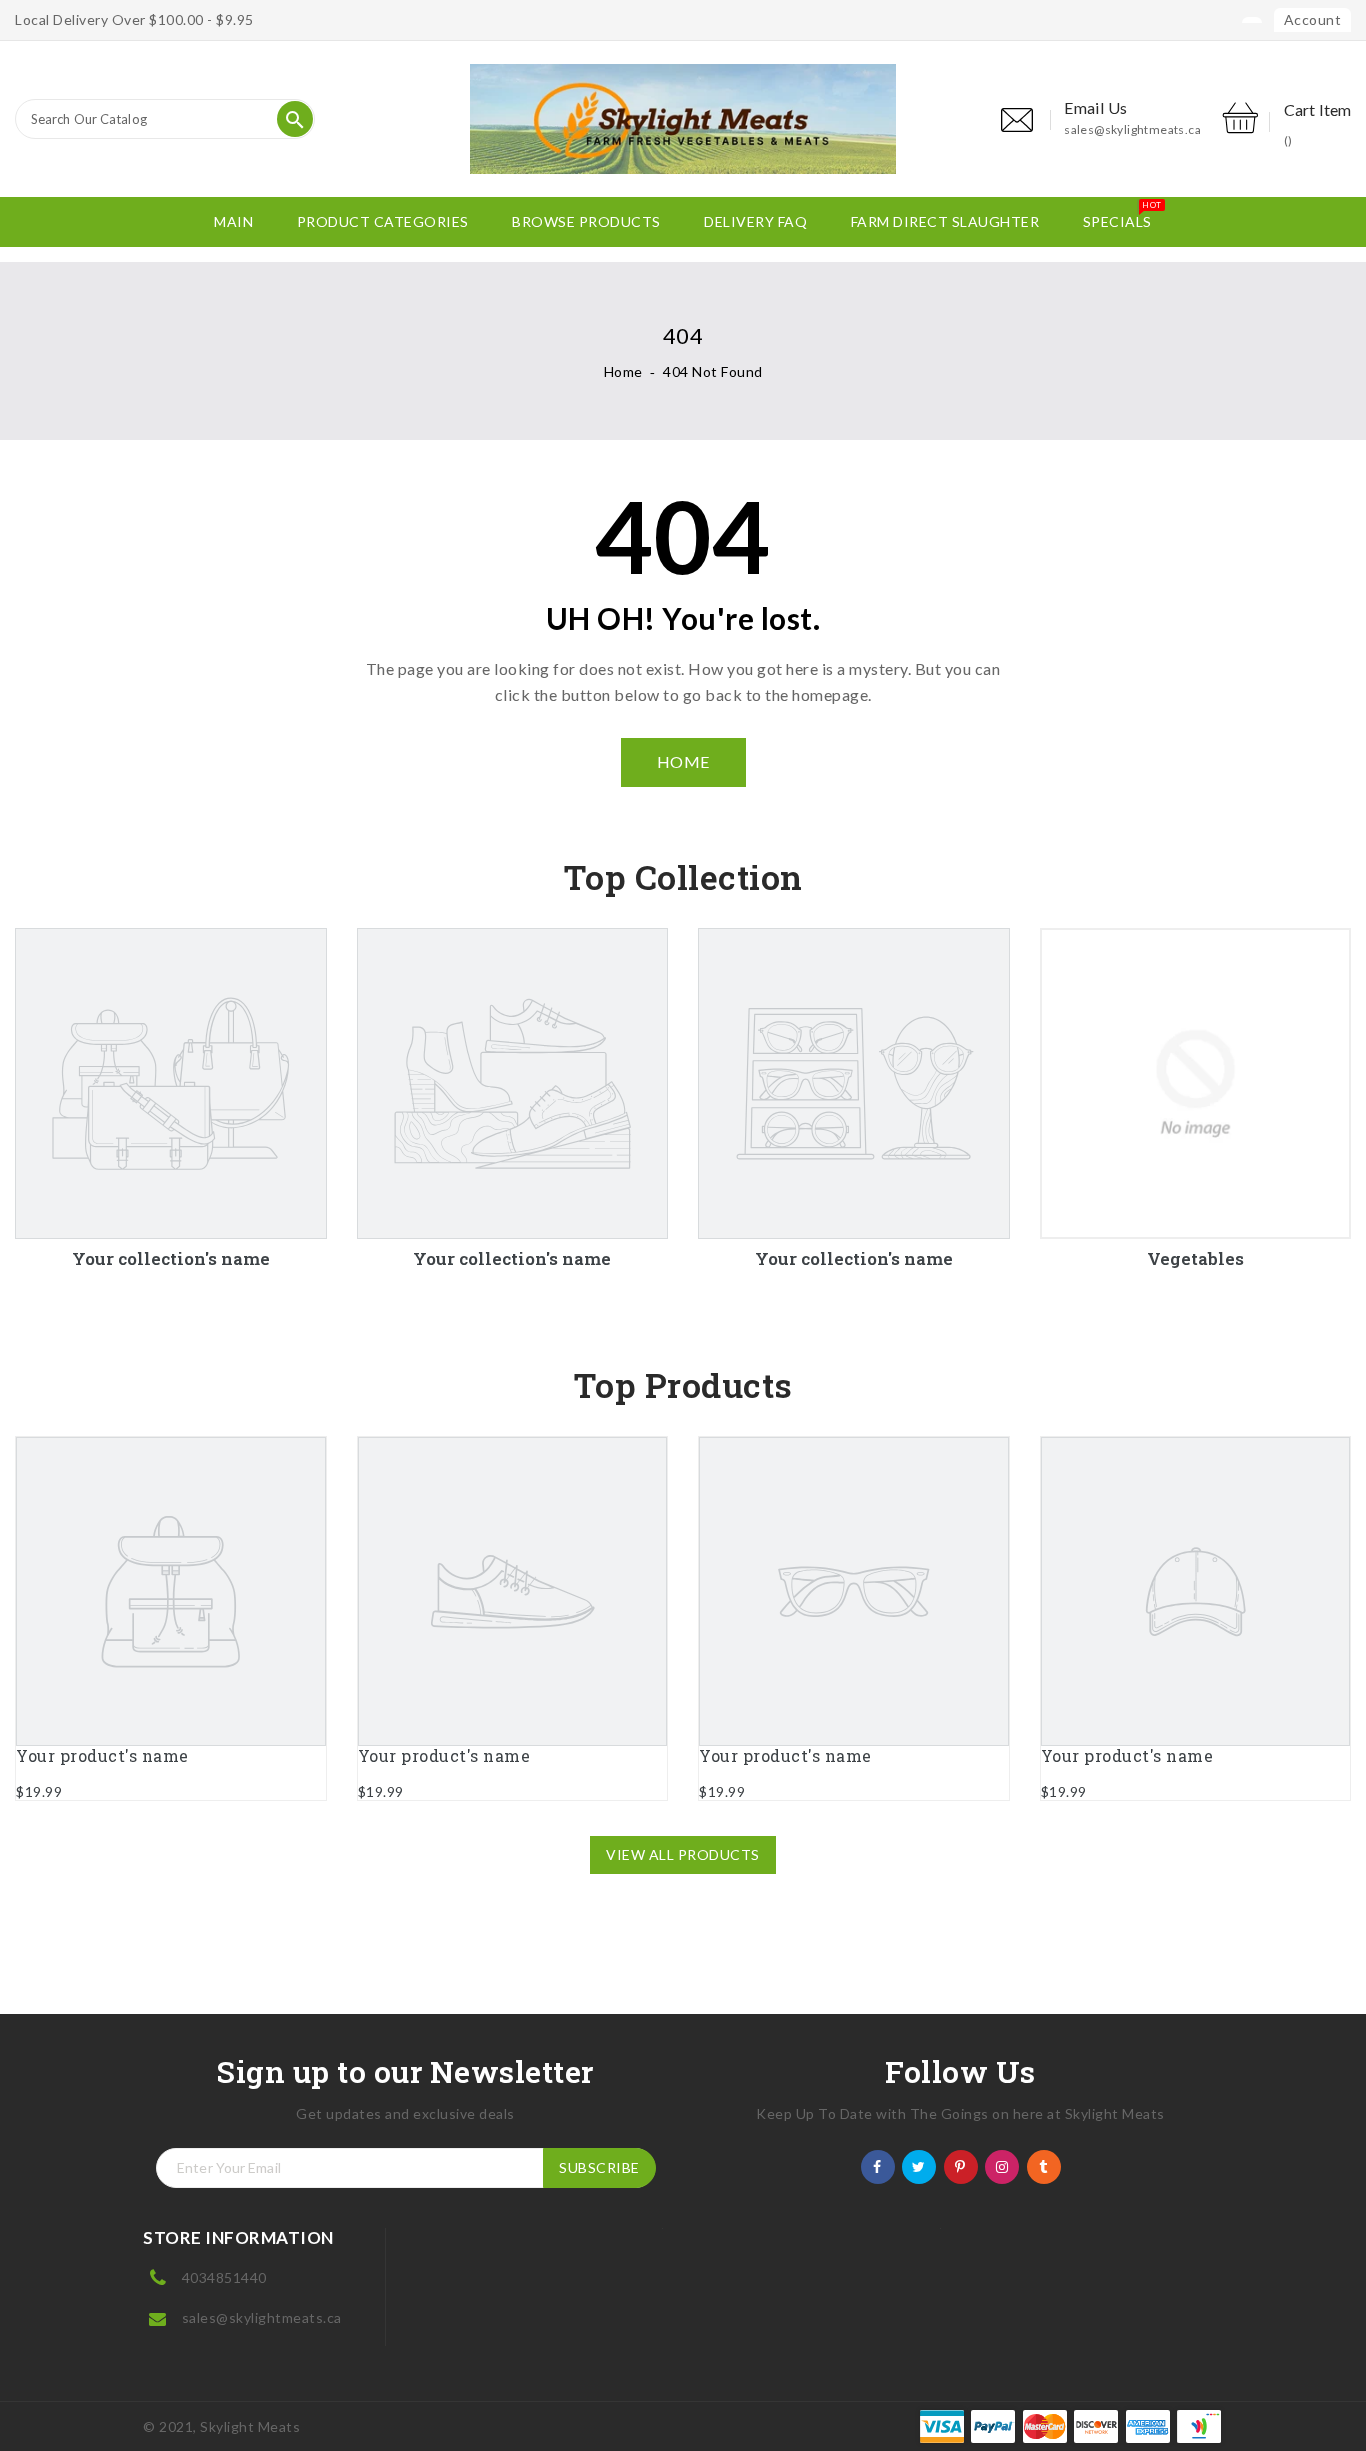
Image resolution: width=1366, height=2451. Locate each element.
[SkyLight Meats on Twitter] (919, 2165)
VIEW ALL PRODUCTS (683, 1854)
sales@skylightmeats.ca (1132, 129)
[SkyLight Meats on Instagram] (1002, 2165)
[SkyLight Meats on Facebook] (877, 2165)
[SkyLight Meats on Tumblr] (1043, 2165)
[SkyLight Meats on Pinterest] (960, 2165)
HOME (683, 761)
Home (623, 371)
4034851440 (224, 2277)
